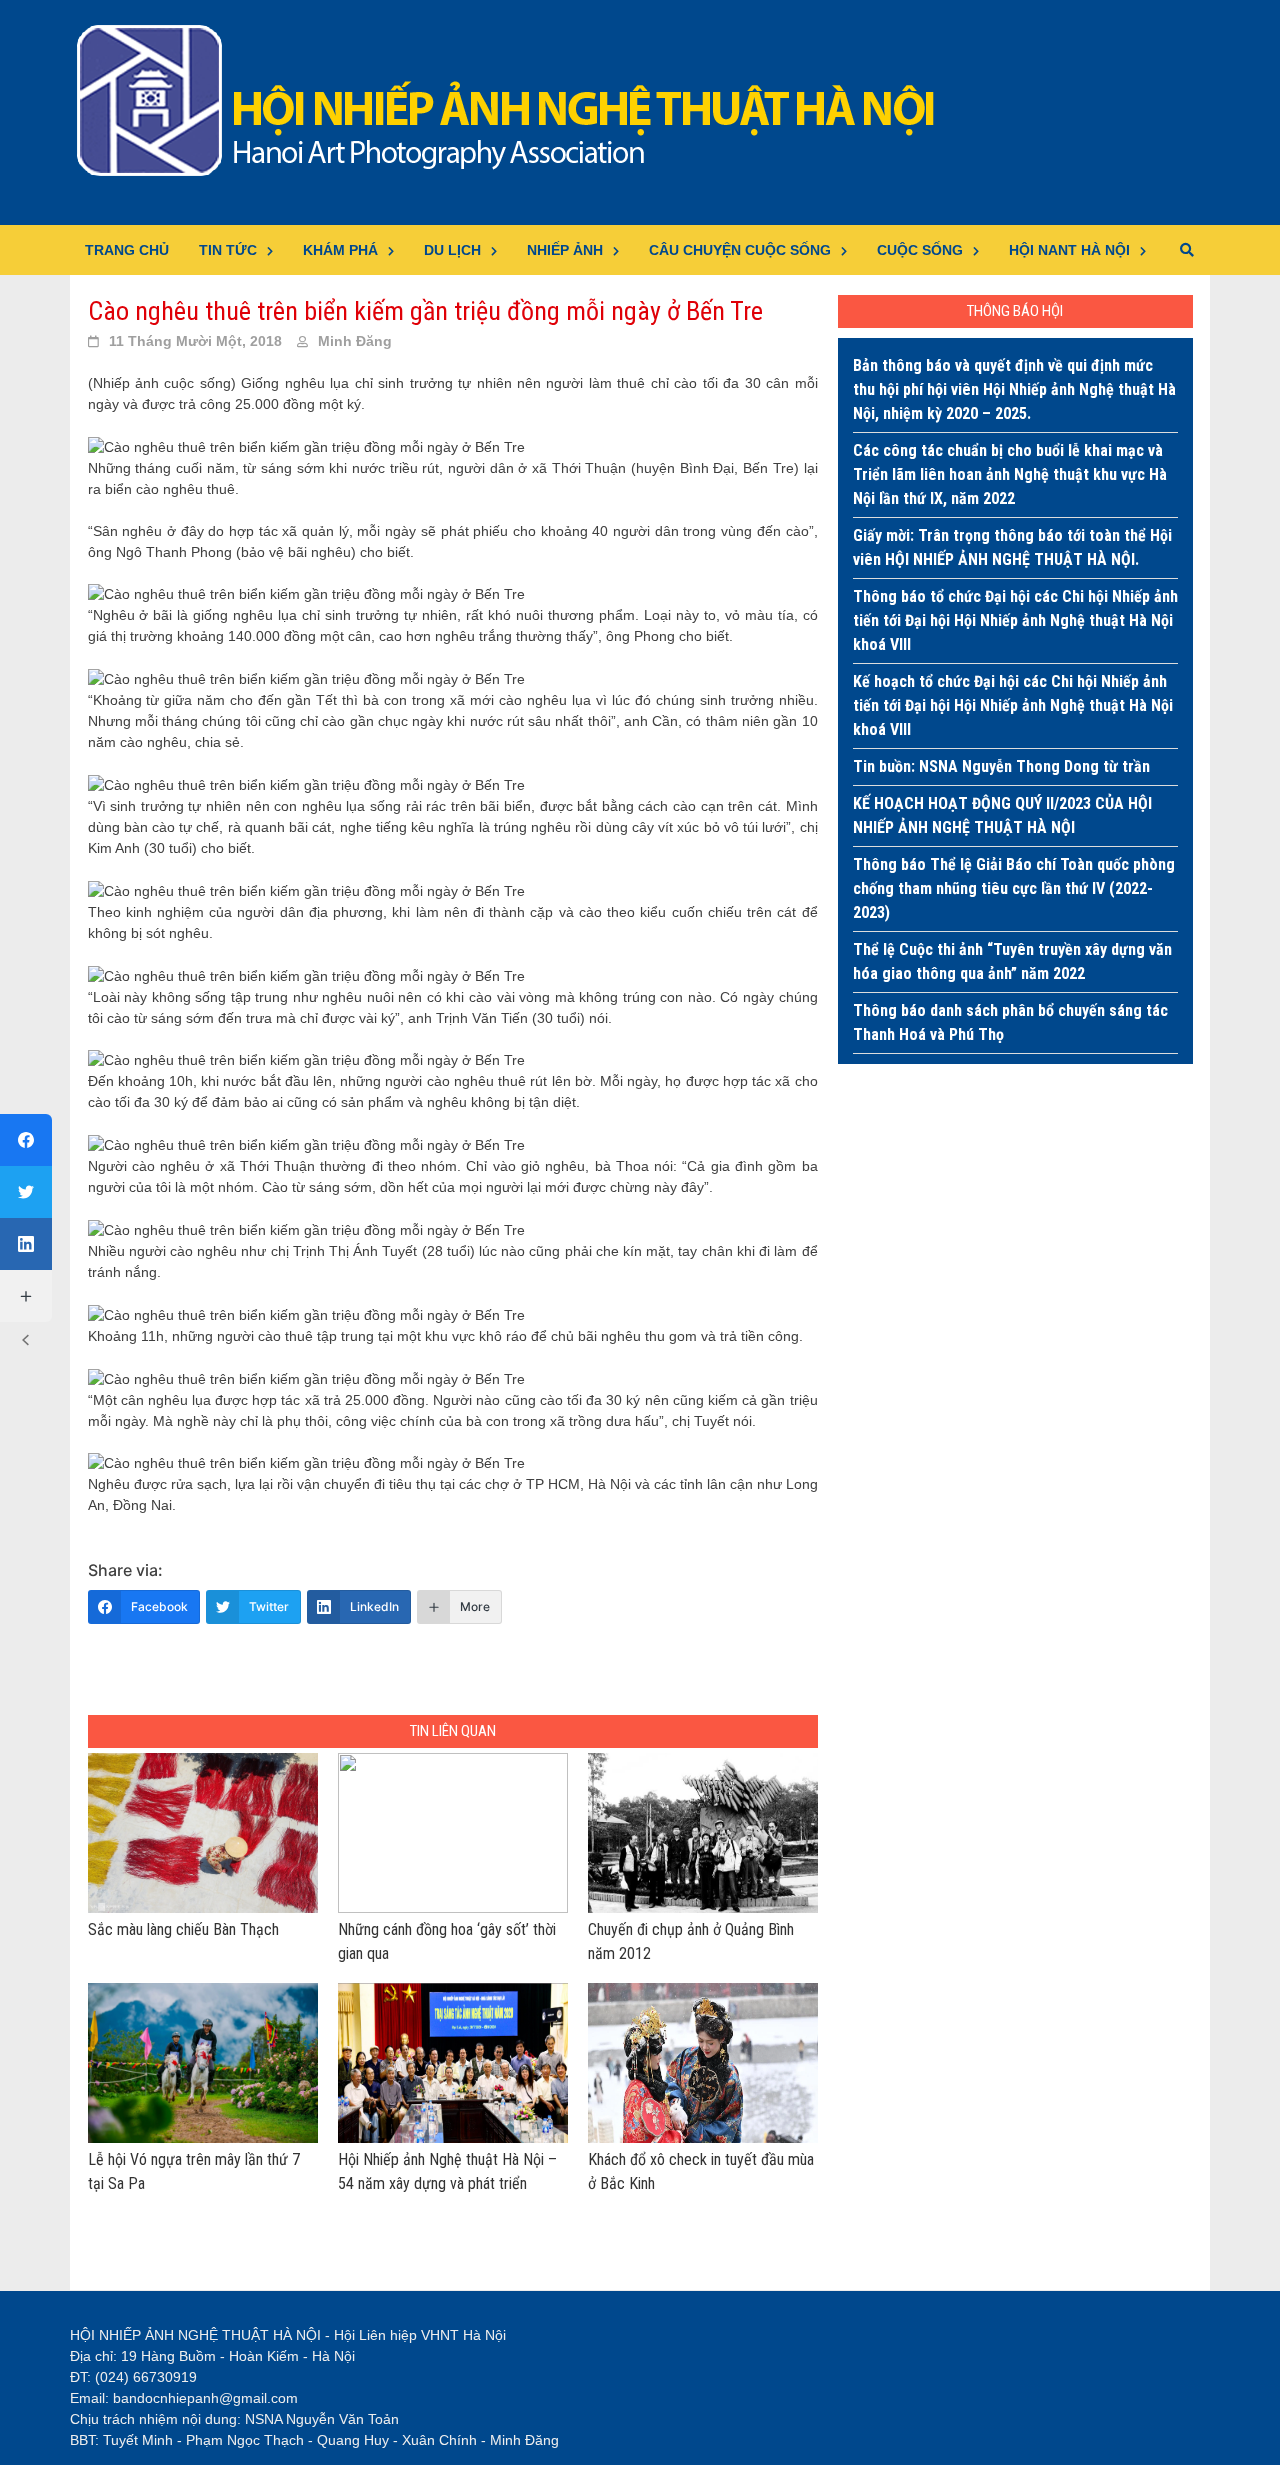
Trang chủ (127, 250)
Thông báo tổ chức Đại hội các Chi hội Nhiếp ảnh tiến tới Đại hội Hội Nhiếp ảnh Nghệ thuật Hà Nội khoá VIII (1015, 620)
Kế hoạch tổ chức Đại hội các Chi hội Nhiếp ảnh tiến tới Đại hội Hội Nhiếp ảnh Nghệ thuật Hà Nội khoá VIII (1013, 705)
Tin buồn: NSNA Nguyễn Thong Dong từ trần (1001, 766)
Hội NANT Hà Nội (1069, 250)
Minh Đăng (355, 341)
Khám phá (340, 250)
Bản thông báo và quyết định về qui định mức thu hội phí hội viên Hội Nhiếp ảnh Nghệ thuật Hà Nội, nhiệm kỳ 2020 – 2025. (1014, 389)
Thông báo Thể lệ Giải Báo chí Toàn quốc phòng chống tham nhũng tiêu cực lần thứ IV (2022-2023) (1014, 888)
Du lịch (452, 250)
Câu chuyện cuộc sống (740, 250)
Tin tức (228, 250)
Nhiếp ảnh (565, 250)
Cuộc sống (920, 250)
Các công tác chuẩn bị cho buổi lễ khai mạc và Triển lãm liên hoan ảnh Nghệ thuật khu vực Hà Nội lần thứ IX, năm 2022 (1010, 474)
